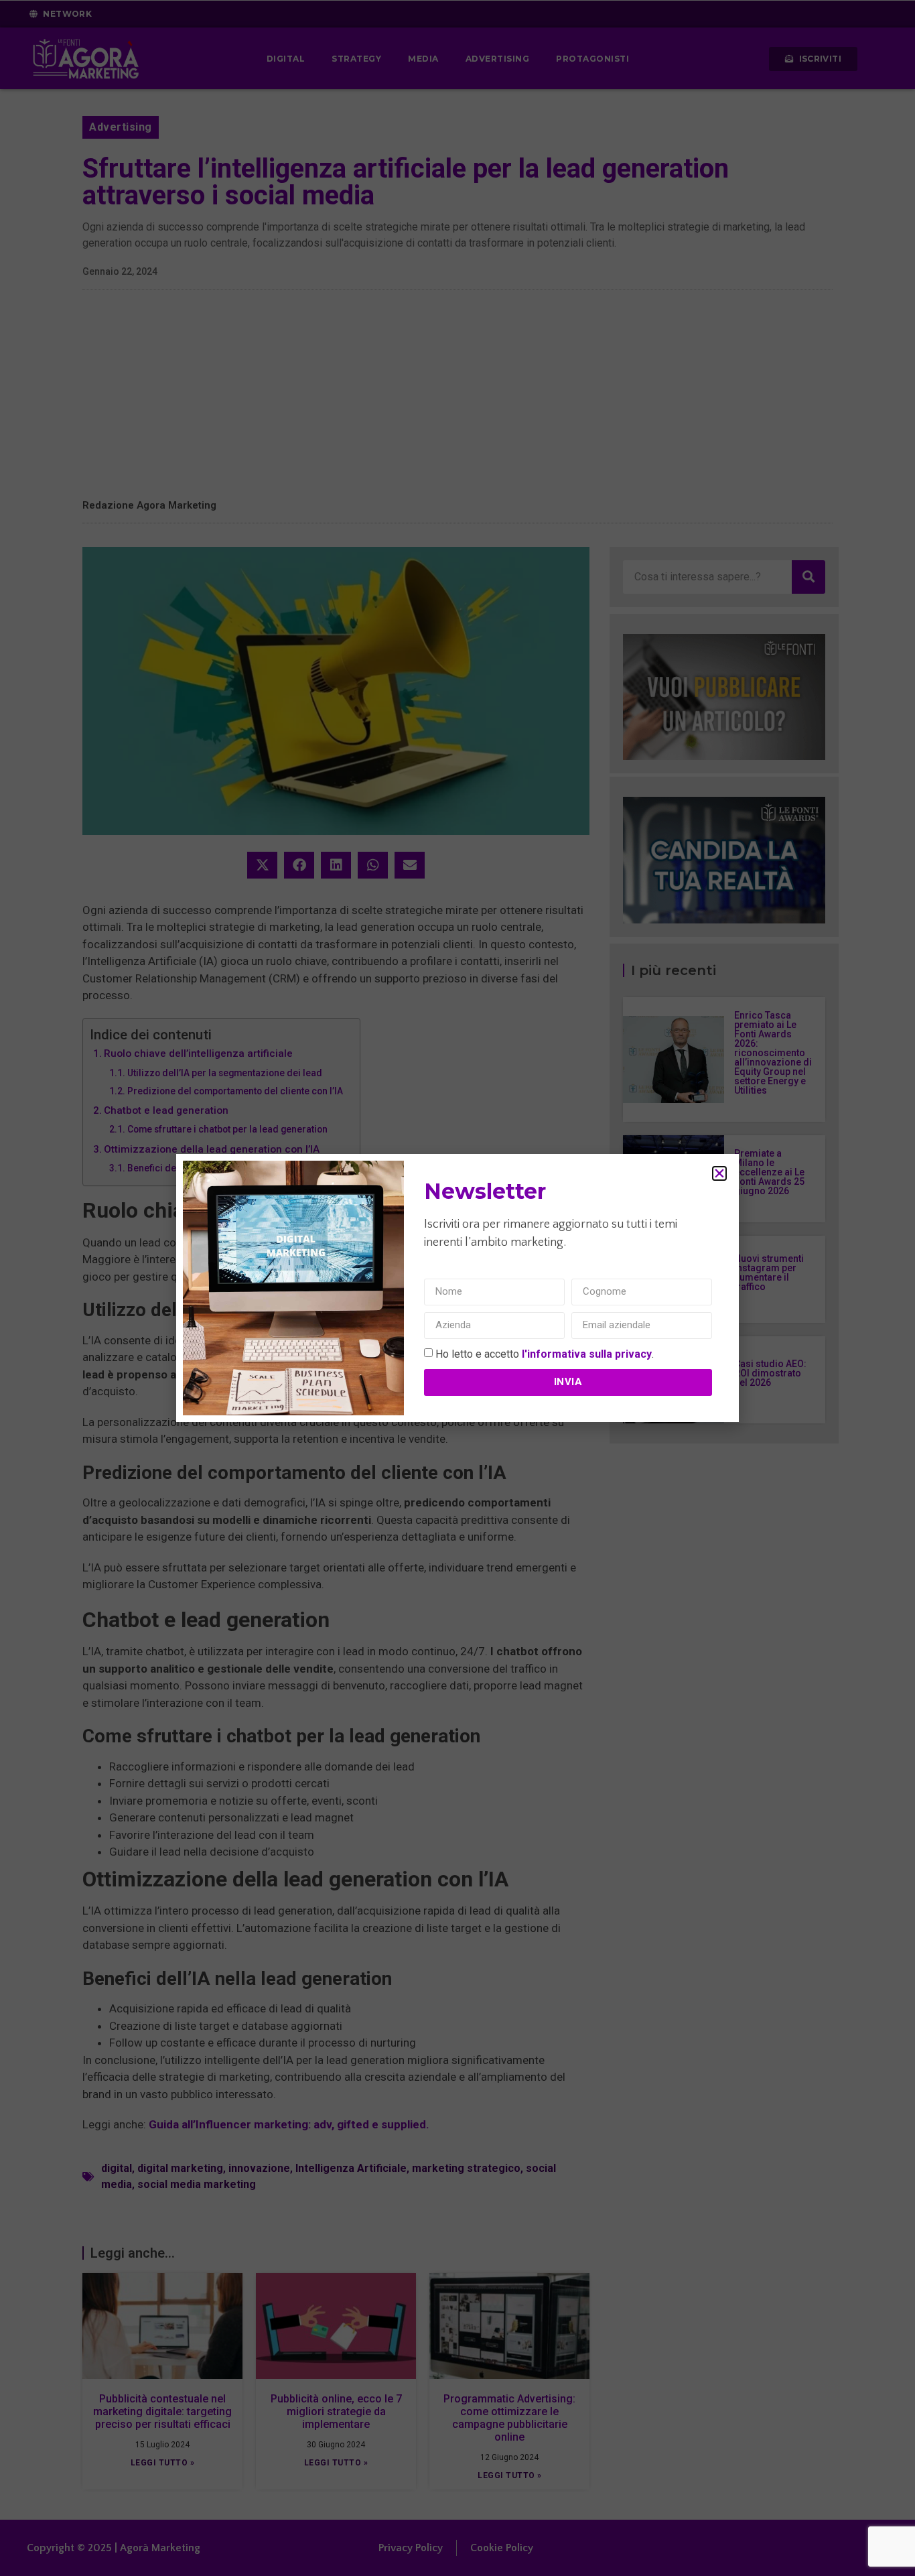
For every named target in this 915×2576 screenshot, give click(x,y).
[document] (457, 1288)
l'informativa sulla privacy (587, 1353)
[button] (719, 1173)
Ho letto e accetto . (545, 1353)
